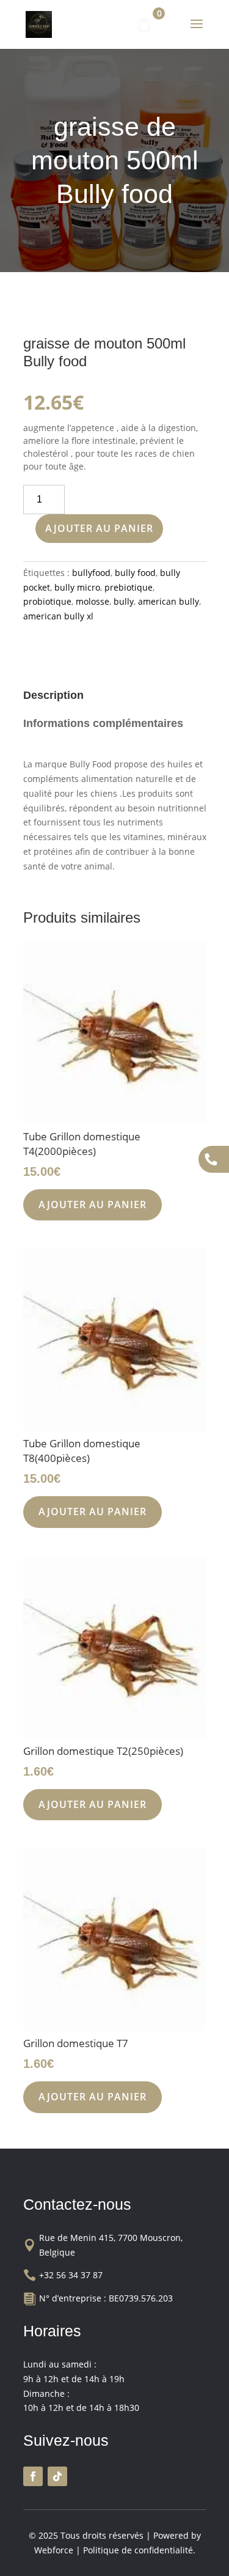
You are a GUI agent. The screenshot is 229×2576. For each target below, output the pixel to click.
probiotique (47, 601)
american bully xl (58, 616)
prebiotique (129, 587)
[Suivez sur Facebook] (33, 2476)
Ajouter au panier (99, 528)
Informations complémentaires (103, 723)
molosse (93, 601)
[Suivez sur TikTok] (57, 2476)
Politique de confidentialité (138, 2550)
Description (53, 695)
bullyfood (91, 573)
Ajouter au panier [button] (93, 1205)
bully (124, 601)
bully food (135, 573)
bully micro (77, 587)
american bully (169, 601)
